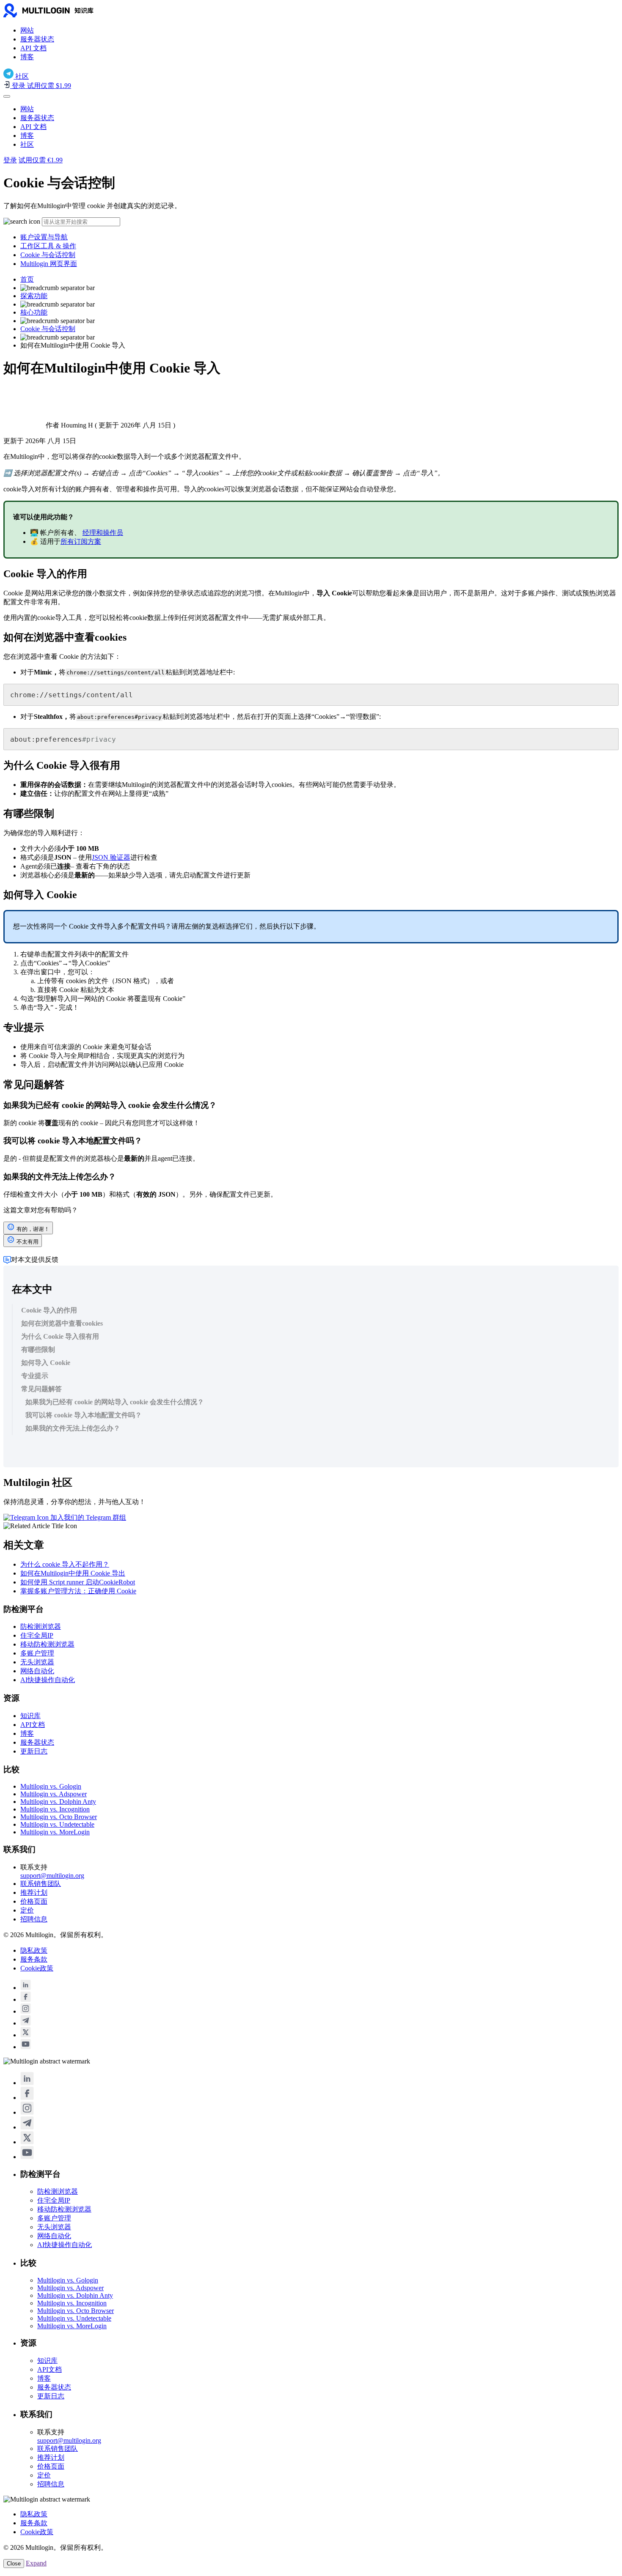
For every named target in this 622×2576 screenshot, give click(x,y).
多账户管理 (37, 1653)
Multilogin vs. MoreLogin (55, 1832)
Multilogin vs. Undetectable (57, 1824)
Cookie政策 (37, 1968)
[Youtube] (26, 2047)
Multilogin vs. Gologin (51, 1786)
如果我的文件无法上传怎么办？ (73, 1428)
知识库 (30, 1716)
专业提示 (35, 1376)
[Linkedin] (26, 1988)
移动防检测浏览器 (47, 1644)
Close (14, 2564)
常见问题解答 (41, 1389)
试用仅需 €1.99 (41, 160)
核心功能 (34, 312)
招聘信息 (34, 1919)
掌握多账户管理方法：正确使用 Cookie (78, 1591)
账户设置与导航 (44, 237)
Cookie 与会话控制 (48, 255)
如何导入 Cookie (46, 1363)
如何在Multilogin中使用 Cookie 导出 (73, 1573)
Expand (36, 2563)
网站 (27, 30)
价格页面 (34, 1901)
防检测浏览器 (41, 1626)
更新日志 (34, 1751)
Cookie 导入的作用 (49, 1310)
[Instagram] (26, 2011)
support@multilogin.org (52, 1876)
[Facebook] (26, 1999)
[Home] (63, 15)
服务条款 (34, 1959)
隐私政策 (34, 1950)
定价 (27, 1910)
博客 (27, 57)
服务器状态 (37, 39)
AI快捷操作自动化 (48, 1680)
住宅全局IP (37, 1635)
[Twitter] (26, 2035)
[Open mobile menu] (7, 96)
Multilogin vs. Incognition (55, 1809)
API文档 (33, 1725)
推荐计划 (34, 1892)
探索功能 (34, 296)
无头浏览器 (37, 1662)
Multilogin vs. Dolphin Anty (58, 1802)
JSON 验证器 (111, 857)
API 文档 (33, 48)
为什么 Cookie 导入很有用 (60, 1336)
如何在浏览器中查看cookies (62, 1323)
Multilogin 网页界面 (49, 264)
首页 (27, 279)
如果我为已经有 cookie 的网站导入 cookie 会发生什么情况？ (115, 1402)
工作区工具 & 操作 (48, 246)
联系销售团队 (41, 1884)
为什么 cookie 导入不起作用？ (65, 1564)
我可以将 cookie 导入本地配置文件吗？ (84, 1415)
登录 (10, 160)
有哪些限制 (38, 1350)
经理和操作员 (103, 533)
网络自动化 (37, 1671)
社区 (27, 144)
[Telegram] (26, 2023)
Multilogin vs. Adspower (54, 1794)
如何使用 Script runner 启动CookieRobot (78, 1582)
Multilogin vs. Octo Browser (59, 1817)
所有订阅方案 (81, 541)
